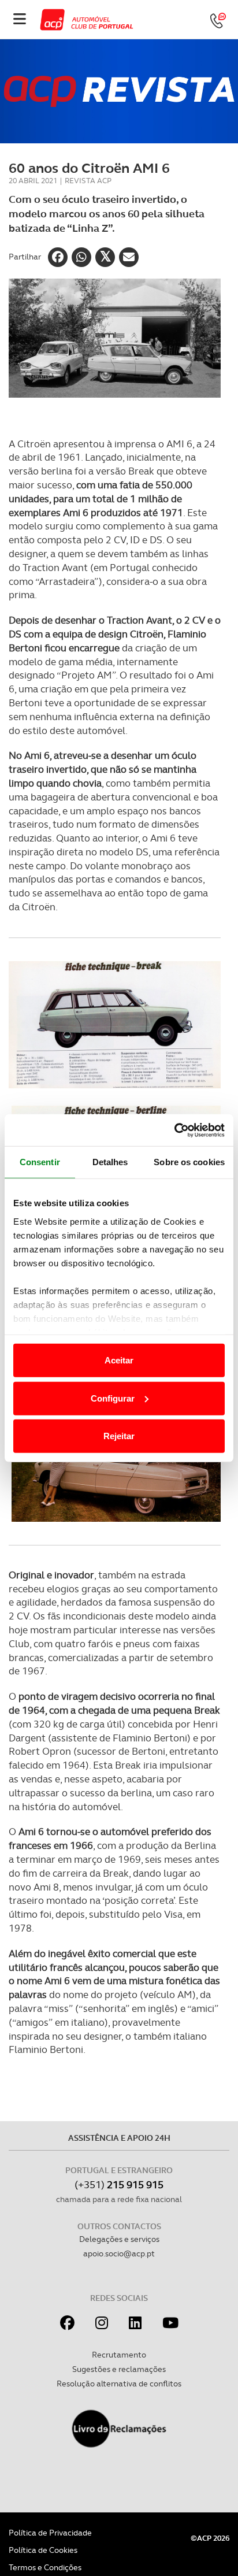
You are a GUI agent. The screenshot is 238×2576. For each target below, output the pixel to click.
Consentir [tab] (40, 1162)
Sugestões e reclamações (119, 2369)
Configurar (113, 1398)
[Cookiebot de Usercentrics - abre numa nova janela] (174, 1130)
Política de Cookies (43, 2550)
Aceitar (119, 1360)
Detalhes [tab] (110, 1162)
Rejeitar (119, 1436)
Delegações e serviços (119, 2239)
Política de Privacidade (50, 2533)
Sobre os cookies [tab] (189, 1162)
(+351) (119, 2184)
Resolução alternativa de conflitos (119, 2384)
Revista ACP (88, 181)
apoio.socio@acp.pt (119, 2253)
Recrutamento (119, 2355)
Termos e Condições (45, 2567)
